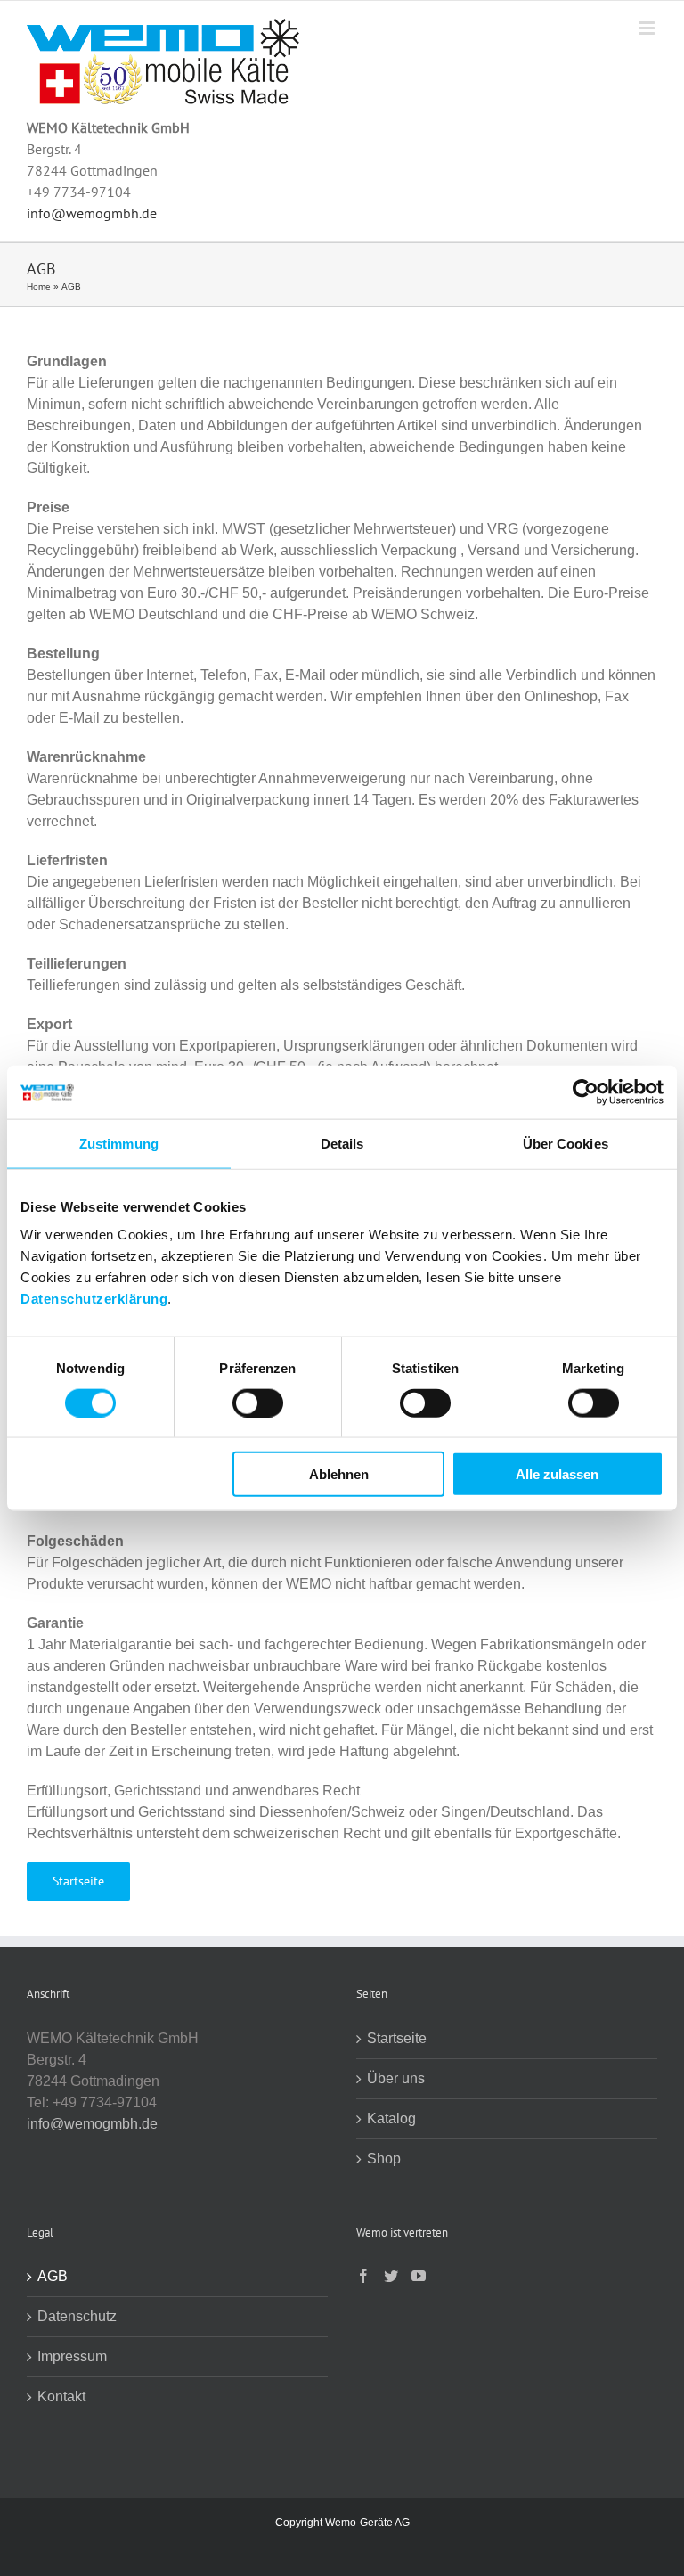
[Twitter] (391, 2276)
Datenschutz (77, 2316)
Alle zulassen (557, 1474)
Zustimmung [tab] (119, 1143)
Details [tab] (342, 1143)
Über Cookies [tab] (566, 1143)
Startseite (397, 2038)
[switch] (258, 1402)
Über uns (396, 2078)
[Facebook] (363, 2276)
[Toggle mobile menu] (648, 28)
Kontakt (61, 2396)
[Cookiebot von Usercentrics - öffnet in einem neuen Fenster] (586, 1092)
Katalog (391, 2118)
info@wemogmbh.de (92, 213)
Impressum (72, 2356)
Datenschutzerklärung (94, 1299)
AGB (53, 2276)
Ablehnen (339, 1474)
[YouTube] (419, 2276)
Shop (384, 2159)
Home (39, 286)
